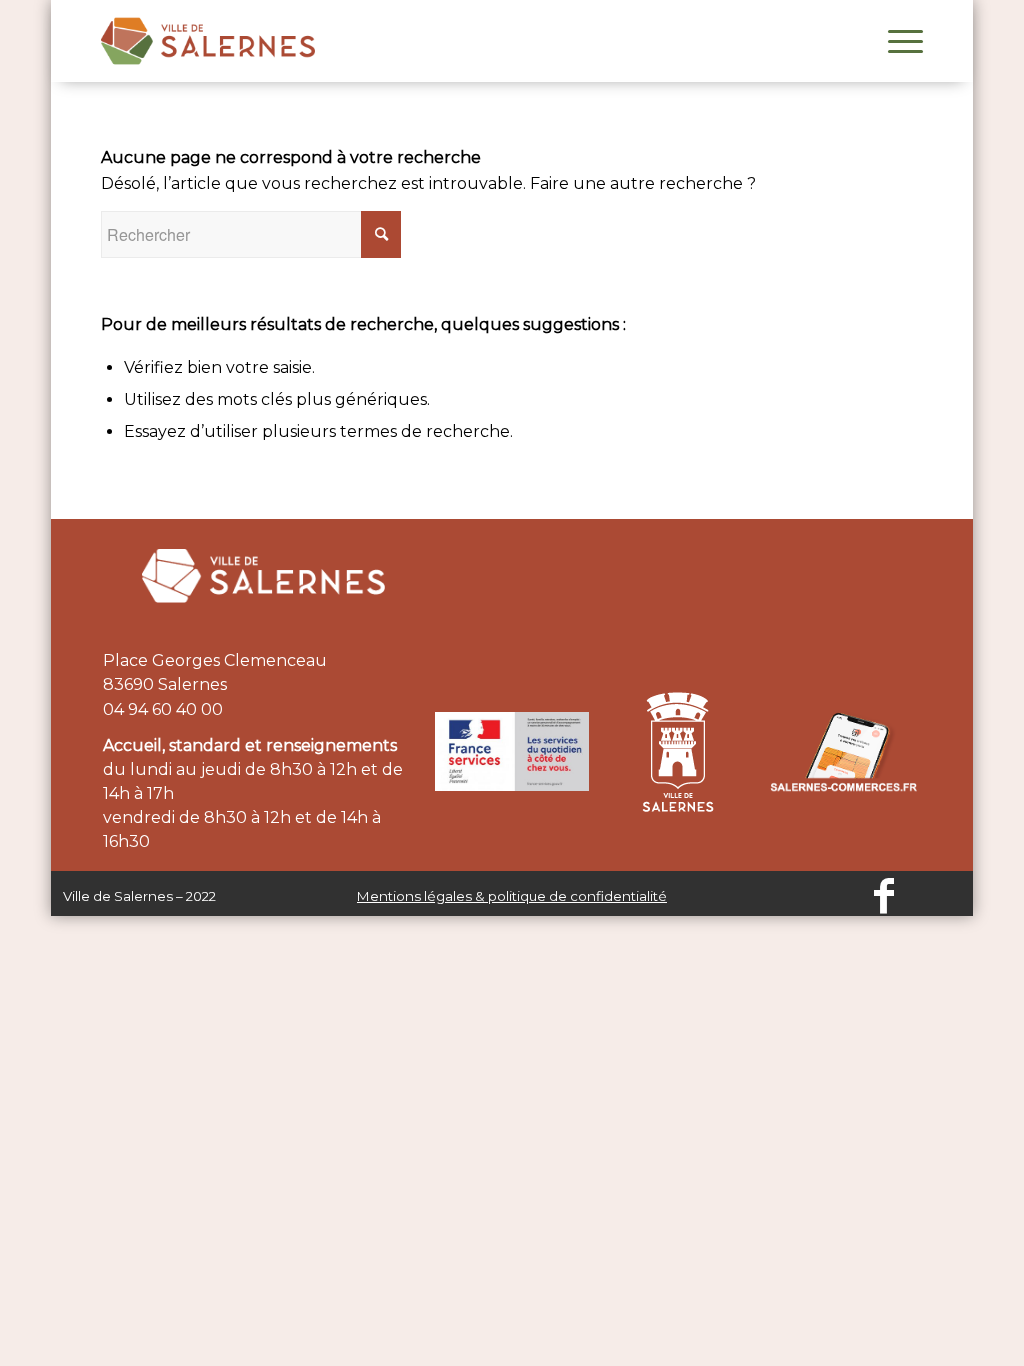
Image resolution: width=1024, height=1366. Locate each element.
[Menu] (899, 41)
